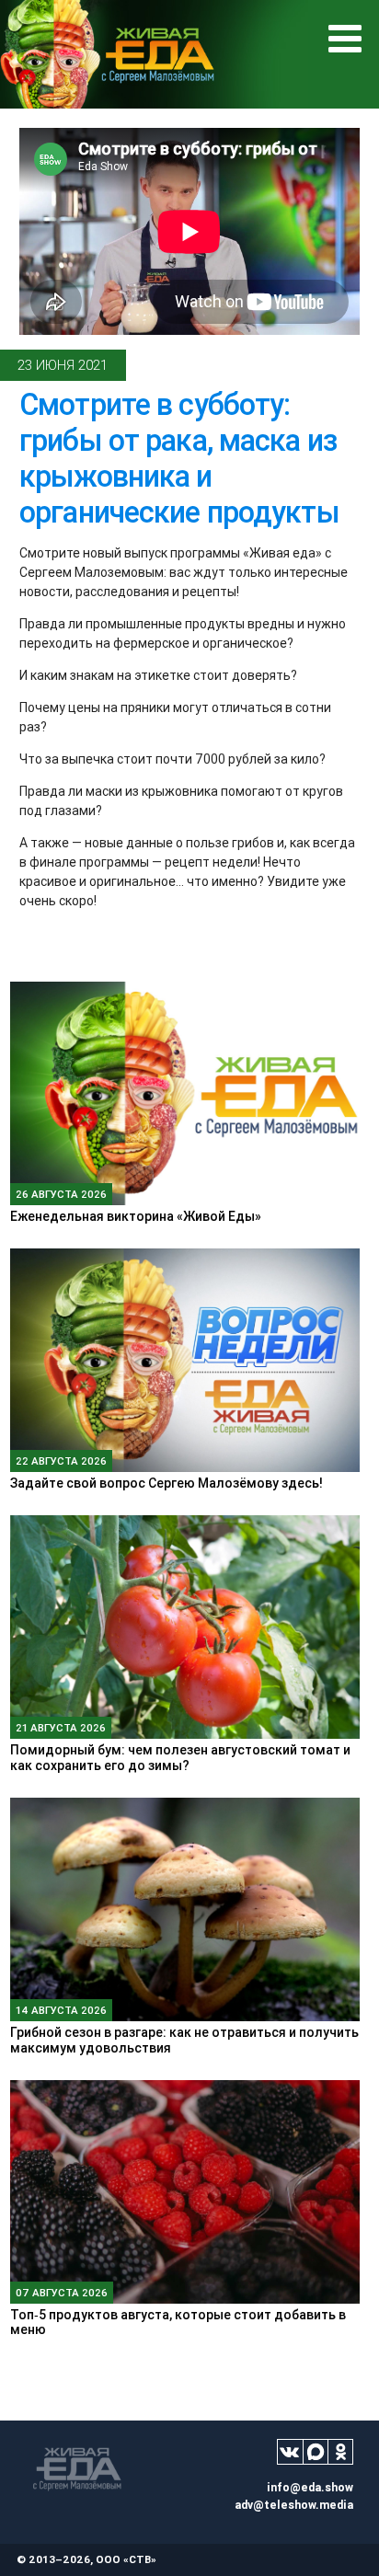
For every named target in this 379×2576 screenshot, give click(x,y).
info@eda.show (310, 2487)
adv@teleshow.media (294, 2505)
